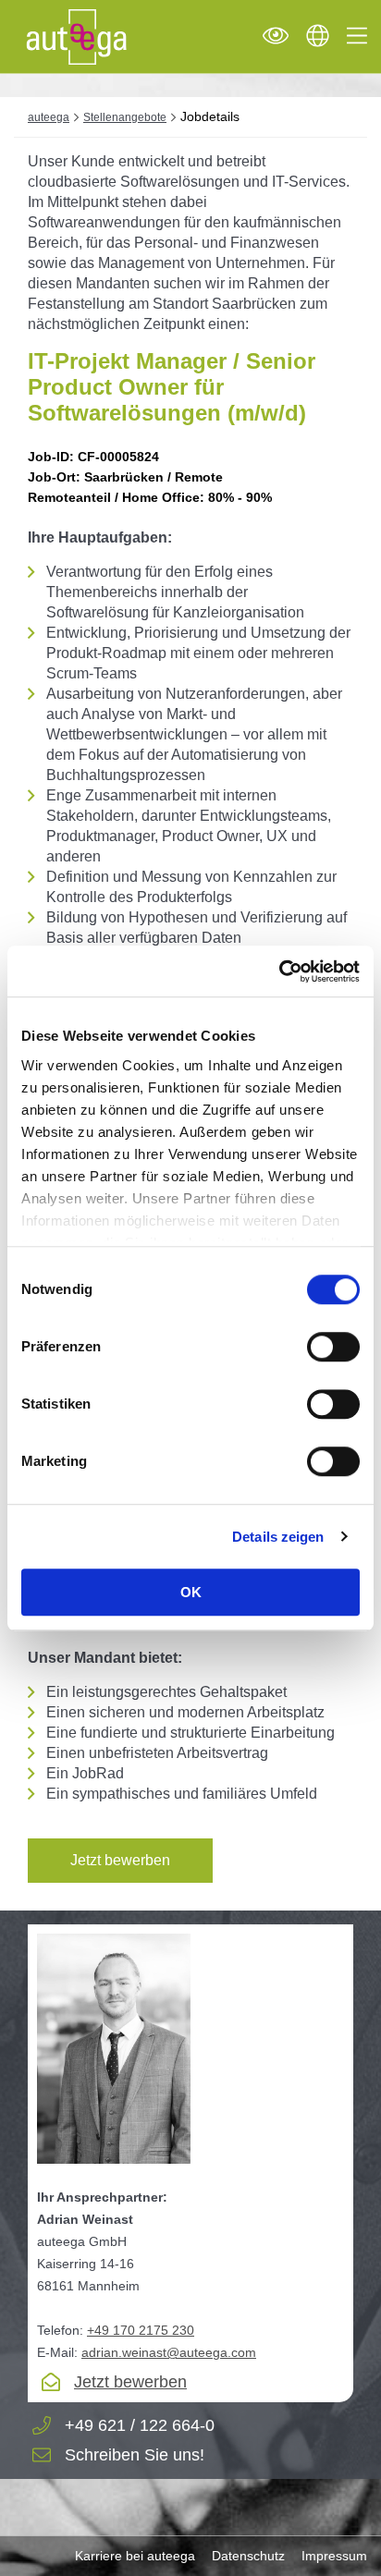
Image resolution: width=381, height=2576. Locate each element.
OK (191, 1592)
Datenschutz (248, 2556)
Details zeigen (278, 1537)
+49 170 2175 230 (141, 2330)
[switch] (333, 1347)
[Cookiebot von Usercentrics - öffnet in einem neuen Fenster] (279, 971)
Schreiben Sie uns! (135, 2455)
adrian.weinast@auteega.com (169, 2352)
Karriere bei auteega (135, 2556)
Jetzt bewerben (120, 1860)
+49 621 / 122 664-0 (140, 2426)
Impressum (334, 2556)
